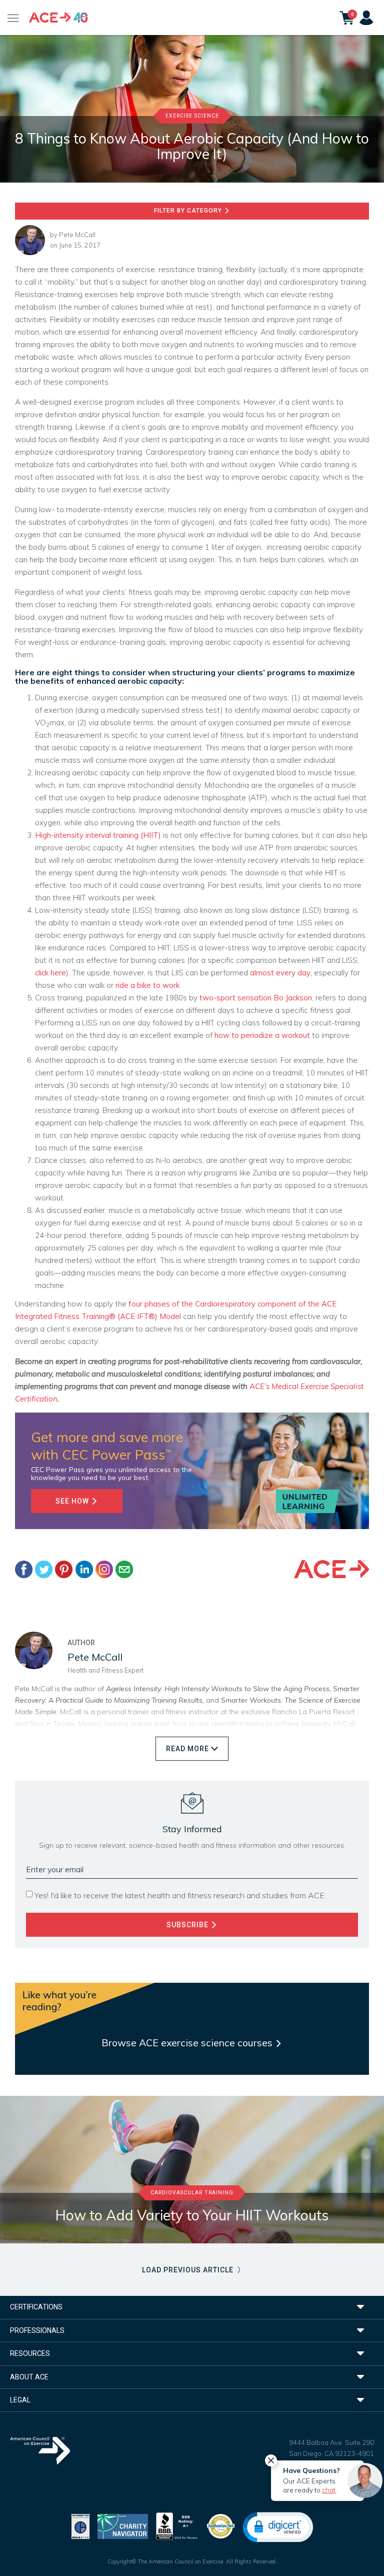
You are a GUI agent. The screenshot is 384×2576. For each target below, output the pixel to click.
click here (50, 973)
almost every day (280, 973)
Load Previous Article (189, 2270)
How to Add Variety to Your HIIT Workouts (192, 2215)
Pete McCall (77, 235)
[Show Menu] (13, 18)
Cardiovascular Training (192, 2193)
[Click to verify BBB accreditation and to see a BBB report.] (177, 2525)
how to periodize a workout (262, 1035)
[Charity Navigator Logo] (123, 2525)
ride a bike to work (147, 985)
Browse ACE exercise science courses (188, 2043)
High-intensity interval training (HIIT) (98, 835)
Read (187, 1749)
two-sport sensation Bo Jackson (255, 998)
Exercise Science (192, 116)
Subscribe (188, 1925)
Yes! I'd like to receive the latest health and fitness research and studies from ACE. (180, 1895)
